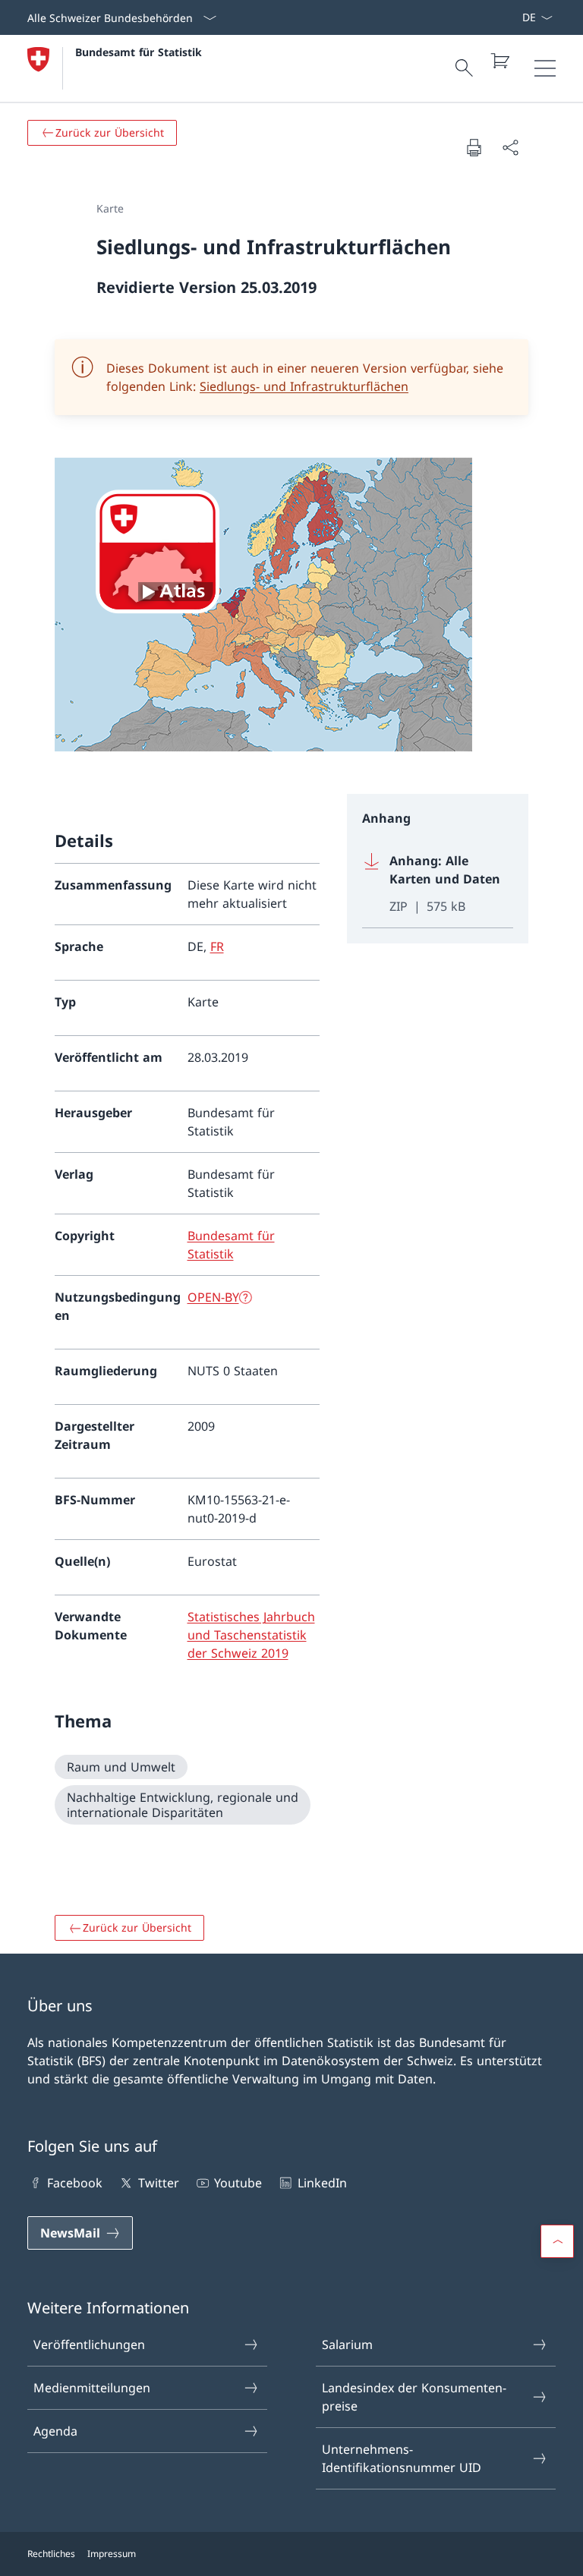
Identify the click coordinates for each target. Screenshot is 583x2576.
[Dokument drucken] (474, 147)
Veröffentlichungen (89, 2345)
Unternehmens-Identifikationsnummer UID (402, 2458)
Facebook (75, 2183)
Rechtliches (51, 2554)
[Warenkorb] (499, 61)
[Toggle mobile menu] (545, 68)
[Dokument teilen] (510, 147)
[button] (557, 2241)
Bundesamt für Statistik (139, 52)
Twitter (158, 2183)
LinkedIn (322, 2183)
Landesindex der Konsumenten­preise (414, 2397)
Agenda (55, 2431)
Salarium (347, 2345)
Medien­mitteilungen (92, 2388)
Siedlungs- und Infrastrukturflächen (304, 386)
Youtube (238, 2183)
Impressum (112, 2554)
